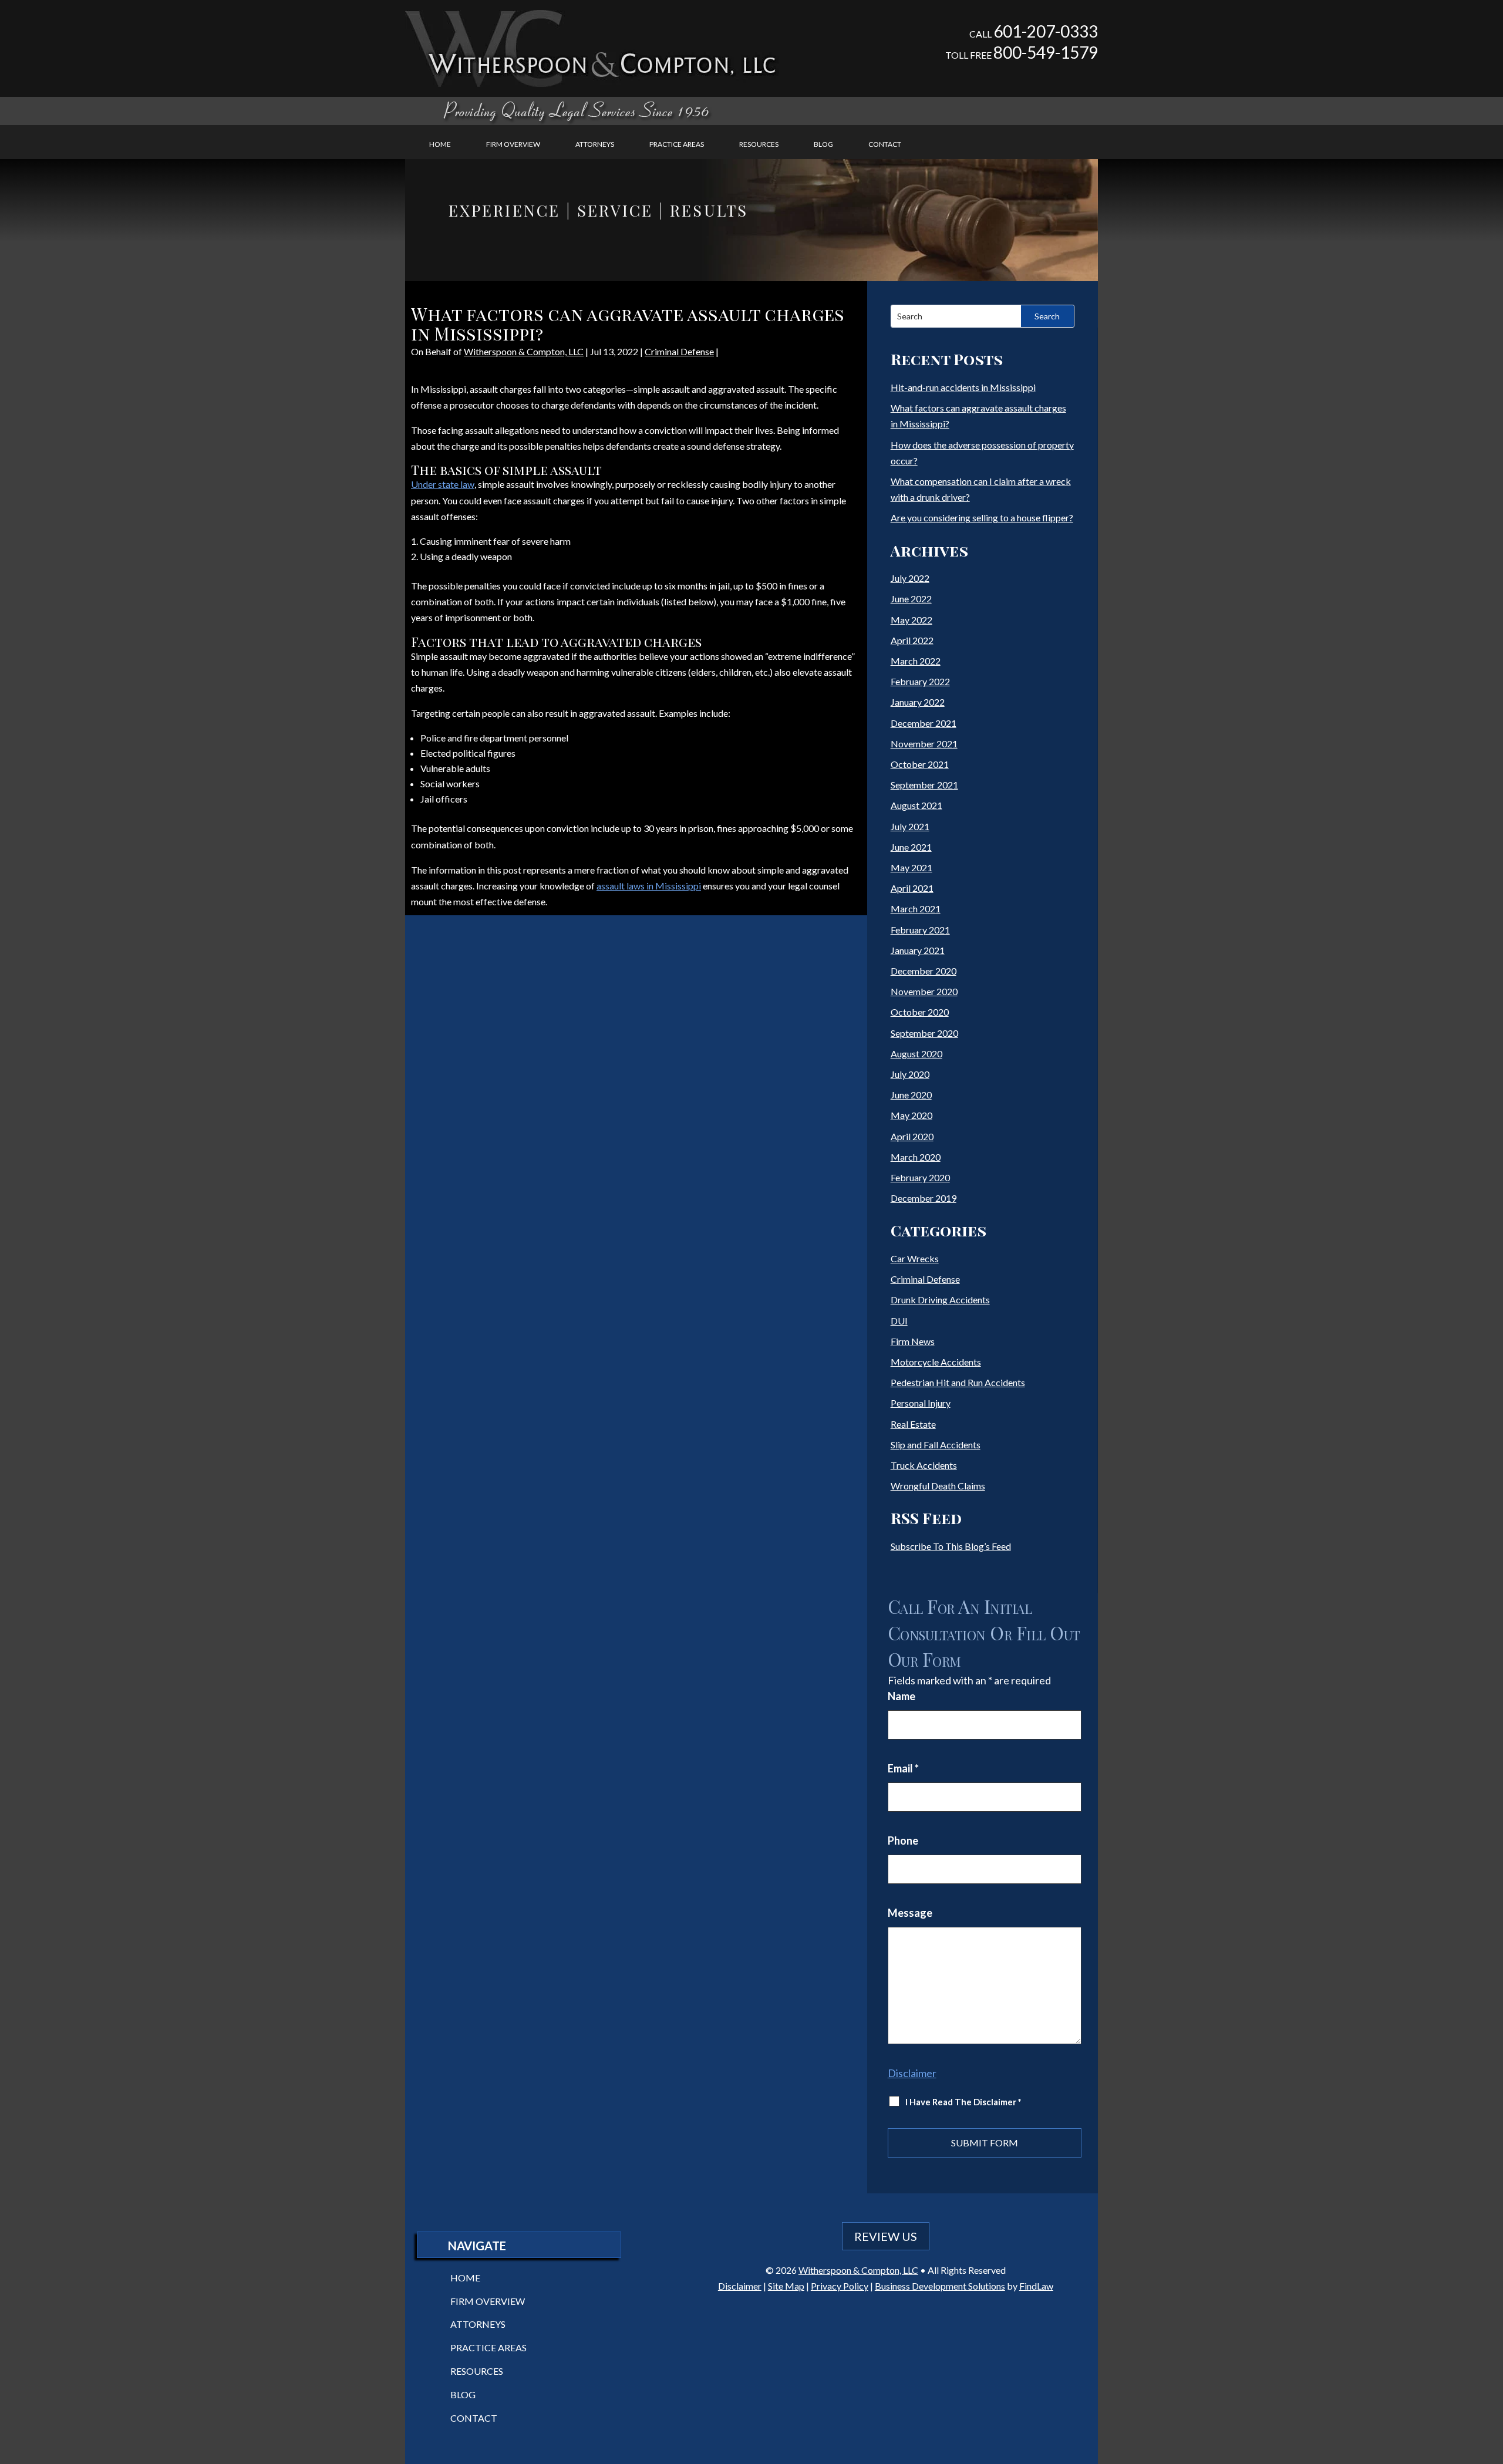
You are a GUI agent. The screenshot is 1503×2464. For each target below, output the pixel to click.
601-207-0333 (1046, 31)
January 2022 (918, 702)
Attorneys (595, 144)
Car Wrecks (915, 1258)
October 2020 (920, 1012)
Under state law (443, 484)
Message (910, 1913)
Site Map (786, 2286)
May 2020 (911, 1115)
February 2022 (920, 681)
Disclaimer (912, 2073)
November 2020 (924, 991)
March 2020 (916, 1157)
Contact (885, 144)
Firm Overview (513, 144)
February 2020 (920, 1177)
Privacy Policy (840, 2286)
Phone (903, 1841)
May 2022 (911, 620)
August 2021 (916, 805)
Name (902, 1696)
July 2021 (910, 826)
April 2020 (912, 1136)
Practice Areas (677, 144)
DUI (899, 1321)
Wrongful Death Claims (938, 1486)
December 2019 (924, 1198)
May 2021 (911, 867)
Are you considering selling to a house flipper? (982, 518)
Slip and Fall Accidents (936, 1445)
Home (440, 144)
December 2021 (924, 723)
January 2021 (918, 950)
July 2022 (910, 578)
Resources (759, 144)
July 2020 (910, 1074)
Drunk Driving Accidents (940, 1300)
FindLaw (1036, 2286)
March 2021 (916, 909)
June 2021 (911, 847)
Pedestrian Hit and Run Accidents (958, 1382)
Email (903, 1768)
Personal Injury (921, 1403)
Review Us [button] (886, 2236)
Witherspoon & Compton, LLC (524, 351)
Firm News (913, 1341)
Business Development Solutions (940, 2286)
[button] (1491, 2379)
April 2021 (912, 888)
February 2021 (920, 930)
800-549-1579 (1046, 52)
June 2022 (911, 599)
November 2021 (924, 744)
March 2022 (916, 661)
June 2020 (911, 1095)
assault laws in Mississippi (649, 886)
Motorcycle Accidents (936, 1362)
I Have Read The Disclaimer (963, 2102)
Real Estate (913, 1424)
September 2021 (924, 785)
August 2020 (916, 1054)
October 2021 (920, 764)
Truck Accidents (924, 1465)
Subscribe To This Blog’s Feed (951, 1546)
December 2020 (924, 971)
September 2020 (924, 1033)
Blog (823, 144)
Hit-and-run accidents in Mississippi (963, 387)
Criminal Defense (679, 351)
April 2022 (912, 640)
